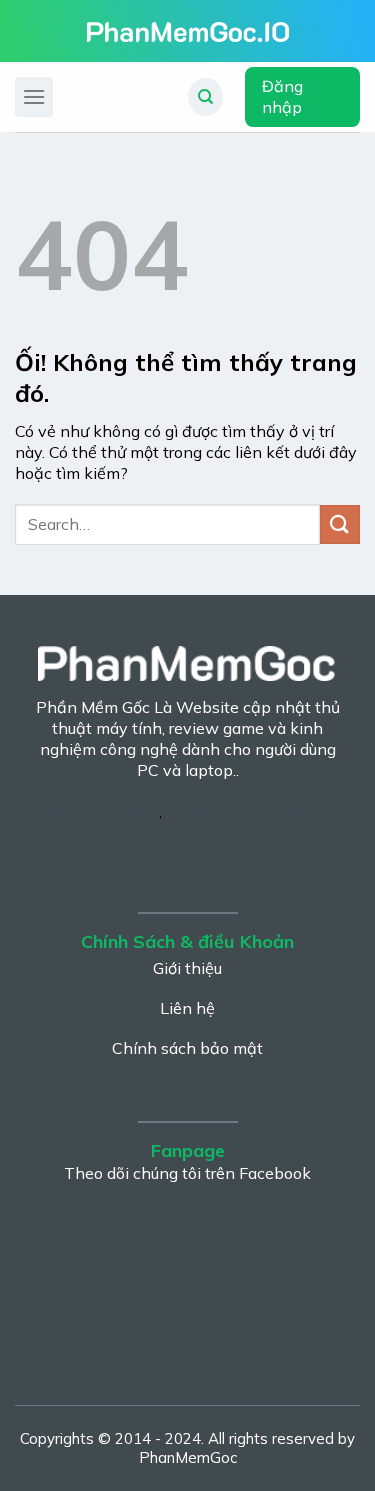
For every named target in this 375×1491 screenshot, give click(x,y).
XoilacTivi (202, 811)
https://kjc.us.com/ (94, 811)
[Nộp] (340, 524)
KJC (43, 791)
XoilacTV (95, 791)
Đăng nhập (282, 96)
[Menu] (34, 96)
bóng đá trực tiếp (129, 832)
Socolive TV (242, 832)
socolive (67, 1343)
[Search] (205, 97)
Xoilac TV (169, 791)
